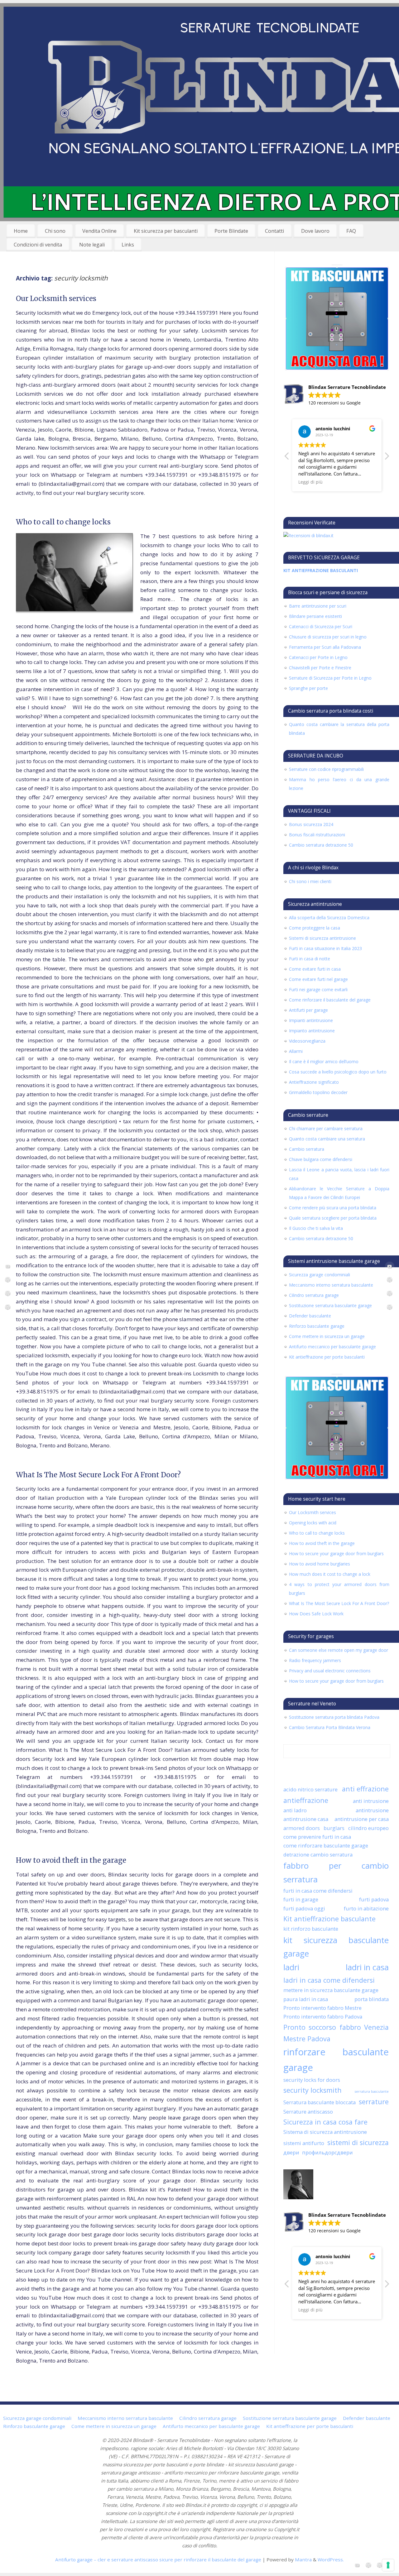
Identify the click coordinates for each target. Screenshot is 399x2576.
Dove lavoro (315, 231)
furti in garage (301, 1899)
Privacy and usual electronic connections (330, 1671)
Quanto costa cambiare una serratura (327, 1139)
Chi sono (55, 231)
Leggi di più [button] (310, 482)
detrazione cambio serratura (318, 1854)
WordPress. (331, 2559)
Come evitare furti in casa (315, 969)
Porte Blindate (231, 231)
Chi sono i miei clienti (310, 881)
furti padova (374, 1899)
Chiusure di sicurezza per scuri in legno (328, 637)
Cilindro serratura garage (314, 1295)
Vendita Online (99, 231)
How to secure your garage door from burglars (336, 1553)
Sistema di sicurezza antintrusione (325, 2132)
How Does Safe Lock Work (316, 1614)
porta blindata (372, 1999)
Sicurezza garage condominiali (320, 1275)
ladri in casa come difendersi (329, 1980)
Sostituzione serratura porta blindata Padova (334, 1717)
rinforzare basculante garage (336, 2060)
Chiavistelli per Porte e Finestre (320, 668)
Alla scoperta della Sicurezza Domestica (329, 918)
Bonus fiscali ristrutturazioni (317, 835)
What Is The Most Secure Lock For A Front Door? (98, 1475)
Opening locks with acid (313, 1523)
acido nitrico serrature (310, 1789)
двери (291, 2152)
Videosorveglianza (307, 1041)
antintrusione (372, 1810)
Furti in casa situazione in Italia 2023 (325, 948)
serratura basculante (372, 2091)
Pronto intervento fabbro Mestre (322, 2008)
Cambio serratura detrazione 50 (321, 845)
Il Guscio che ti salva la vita (316, 1228)
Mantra (303, 2559)
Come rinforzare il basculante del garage (330, 1000)
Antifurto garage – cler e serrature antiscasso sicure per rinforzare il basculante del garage (158, 2559)
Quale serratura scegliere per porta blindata (333, 1218)
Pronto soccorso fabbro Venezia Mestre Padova (336, 2033)
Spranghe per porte (308, 688)
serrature (374, 2102)
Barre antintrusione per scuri (318, 606)
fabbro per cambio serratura (336, 1872)
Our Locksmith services (56, 299)
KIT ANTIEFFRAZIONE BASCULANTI (321, 570)
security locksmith (312, 2090)
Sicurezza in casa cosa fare (325, 2122)
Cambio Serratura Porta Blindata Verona (330, 1727)
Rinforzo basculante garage (317, 1326)
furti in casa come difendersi (318, 1891)
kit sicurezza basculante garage (336, 1947)
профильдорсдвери (327, 2152)
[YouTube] (8, 1267)
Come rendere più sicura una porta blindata (333, 1208)
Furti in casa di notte (310, 959)
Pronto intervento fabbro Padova (323, 2017)
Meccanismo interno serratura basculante (331, 1285)
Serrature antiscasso (308, 2112)
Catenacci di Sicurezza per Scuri (321, 626)
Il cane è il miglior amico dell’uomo (324, 1061)
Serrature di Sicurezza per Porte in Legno (330, 678)
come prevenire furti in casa (317, 1837)
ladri (291, 1967)
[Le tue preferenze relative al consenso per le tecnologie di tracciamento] (388, 2565)
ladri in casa (367, 1967)
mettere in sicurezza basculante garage (331, 1990)
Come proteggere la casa (315, 928)
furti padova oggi (304, 1908)
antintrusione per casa (362, 1819)
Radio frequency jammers (315, 1660)
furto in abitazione (366, 1908)
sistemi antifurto (304, 2143)
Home (21, 231)
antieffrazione (306, 1800)
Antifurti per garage (308, 1010)
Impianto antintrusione (312, 1031)
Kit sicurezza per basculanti (166, 231)
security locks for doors (312, 2080)
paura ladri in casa (306, 1999)
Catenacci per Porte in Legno (318, 657)
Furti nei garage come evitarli (318, 989)
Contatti (274, 231)
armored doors (302, 1828)
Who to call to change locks (63, 522)
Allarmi (296, 1051)
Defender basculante (310, 1316)
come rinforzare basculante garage (326, 1845)
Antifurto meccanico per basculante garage (332, 1347)
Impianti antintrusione (311, 1020)
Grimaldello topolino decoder (318, 1092)
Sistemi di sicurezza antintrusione (322, 938)
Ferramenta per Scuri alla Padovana (325, 647)
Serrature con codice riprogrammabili (326, 769)
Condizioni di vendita (38, 245)
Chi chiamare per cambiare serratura (326, 1128)
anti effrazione (365, 1789)
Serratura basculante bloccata (320, 2102)
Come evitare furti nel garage (318, 979)
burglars (334, 1828)
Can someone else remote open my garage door (339, 1650)
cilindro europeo (368, 1828)
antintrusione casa (306, 1819)
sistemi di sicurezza (358, 2142)
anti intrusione (371, 1801)
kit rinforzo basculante (311, 1929)
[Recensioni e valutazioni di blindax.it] (308, 535)
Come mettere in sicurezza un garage (327, 1336)
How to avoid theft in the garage (71, 1860)
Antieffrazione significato (314, 1082)
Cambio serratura (307, 1149)
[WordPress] (8, 1281)
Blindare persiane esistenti (315, 616)
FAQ (351, 231)
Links (128, 245)
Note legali (92, 245)
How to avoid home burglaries (320, 1564)
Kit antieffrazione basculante (329, 1919)
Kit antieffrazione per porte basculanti (327, 1357)
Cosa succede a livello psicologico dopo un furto (338, 1072)
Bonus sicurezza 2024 (311, 824)
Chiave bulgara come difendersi (321, 1159)
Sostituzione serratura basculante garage (330, 1305)
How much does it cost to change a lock (330, 1574)
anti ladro (295, 1810)
